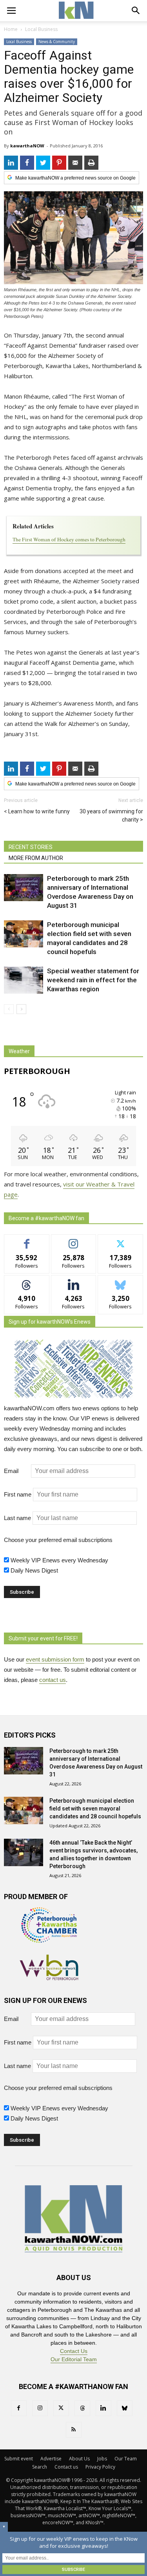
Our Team (126, 2459)
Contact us (66, 2467)
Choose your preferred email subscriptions (58, 1540)
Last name (17, 1518)
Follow (73, 1240)
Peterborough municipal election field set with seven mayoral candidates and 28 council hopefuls (95, 1809)
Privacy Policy (100, 2467)
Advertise (51, 2459)
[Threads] (82, 2408)
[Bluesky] (125, 2408)
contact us (53, 1680)
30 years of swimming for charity (111, 815)
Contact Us (74, 2351)
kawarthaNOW (27, 146)
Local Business (19, 42)
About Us (79, 2459)
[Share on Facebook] (27, 163)
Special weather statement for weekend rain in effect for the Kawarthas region (93, 980)
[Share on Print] (91, 163)
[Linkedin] (103, 2408)
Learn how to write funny (39, 811)
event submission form (55, 1659)
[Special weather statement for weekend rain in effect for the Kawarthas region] (24, 980)
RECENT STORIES (31, 847)
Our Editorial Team (74, 2359)
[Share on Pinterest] (59, 163)
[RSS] (74, 2430)
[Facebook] (19, 2408)
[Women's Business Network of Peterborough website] (49, 1978)
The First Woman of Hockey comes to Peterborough (69, 539)
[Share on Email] (75, 163)
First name (18, 1494)
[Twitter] (61, 2408)
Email (17, 1471)
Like (27, 1240)
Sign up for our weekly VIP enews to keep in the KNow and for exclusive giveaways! (74, 2542)
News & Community (57, 42)
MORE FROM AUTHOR (36, 858)
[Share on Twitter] (43, 163)
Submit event (19, 2459)
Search (40, 2467)
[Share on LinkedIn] (11, 163)
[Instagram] (40, 2408)
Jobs (102, 2459)
